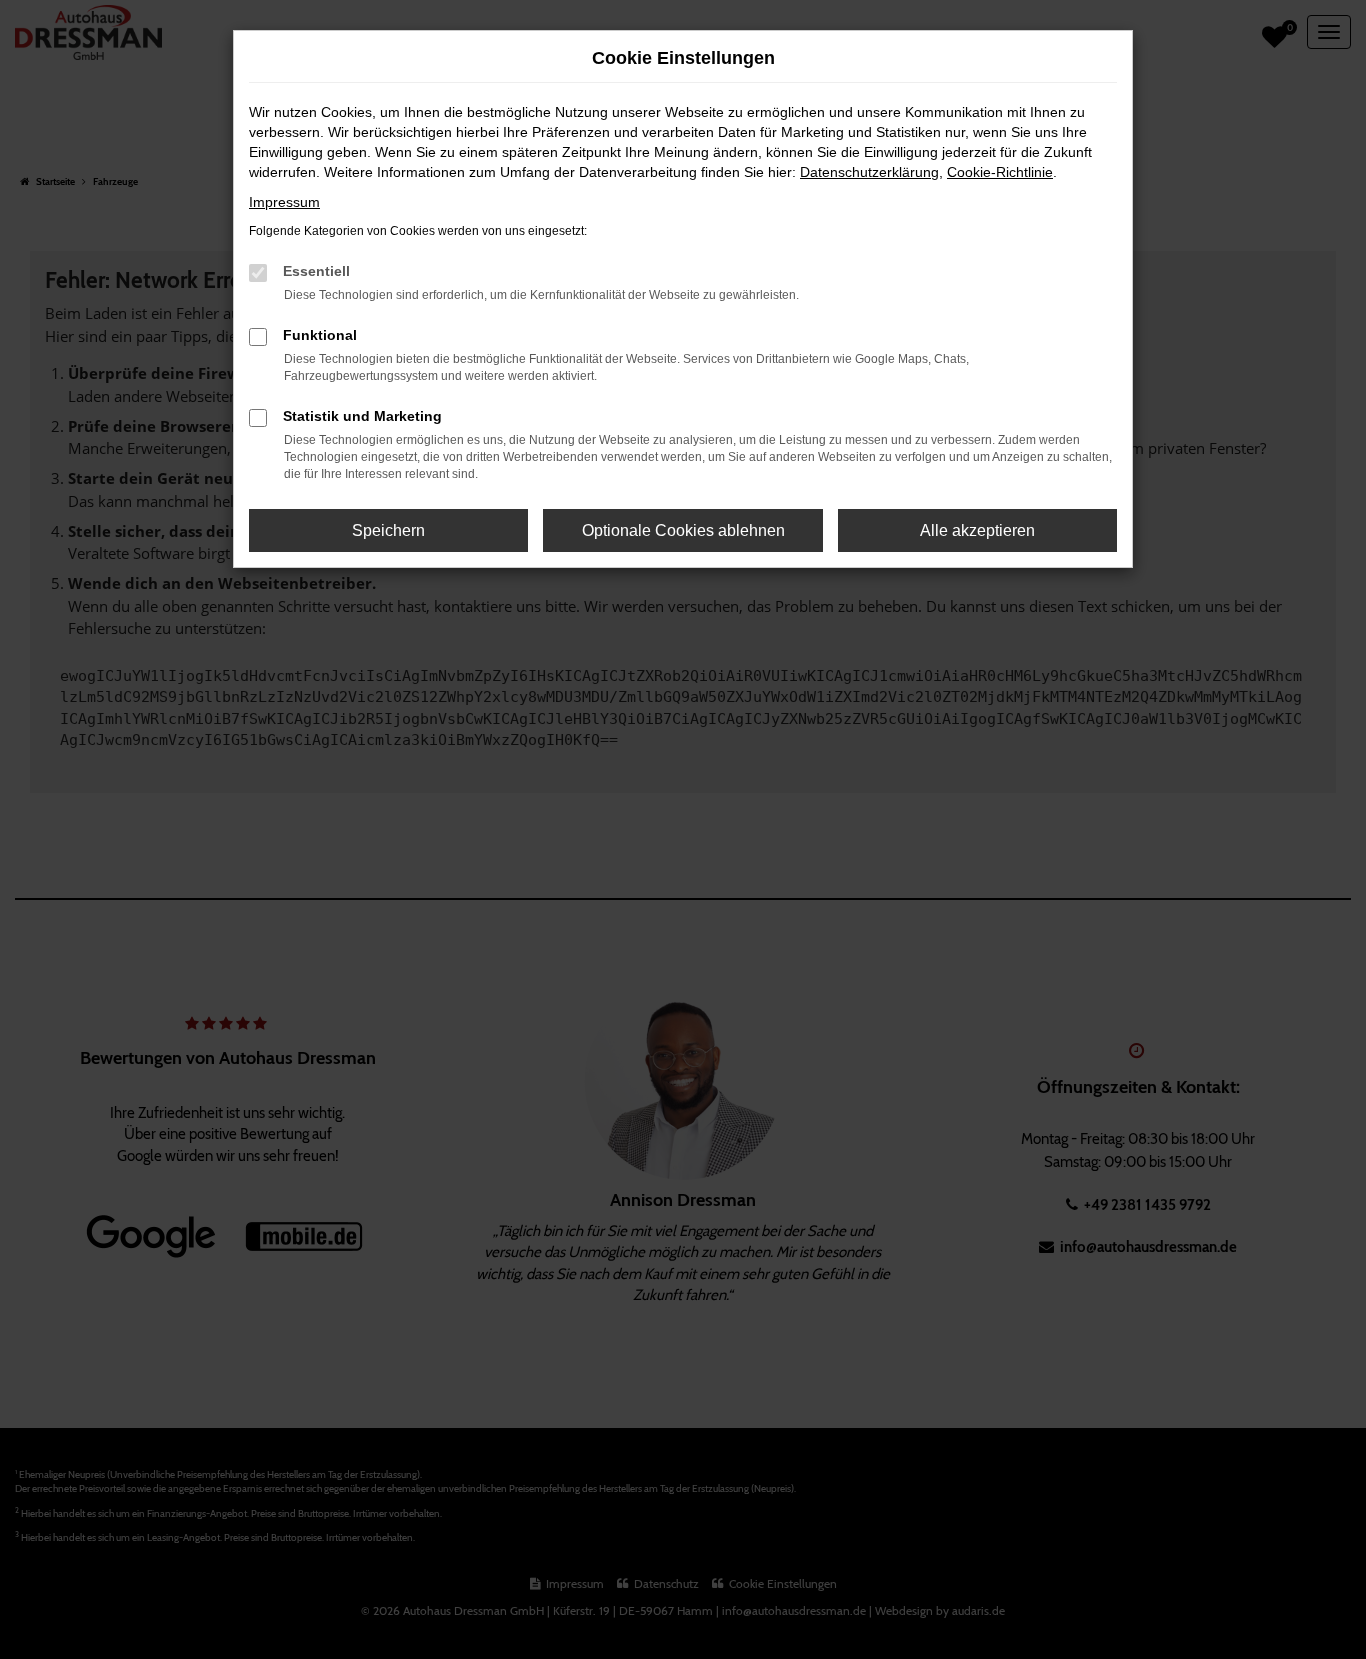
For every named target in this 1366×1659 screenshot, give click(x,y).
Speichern (388, 530)
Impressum (284, 202)
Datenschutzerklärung (869, 172)
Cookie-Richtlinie (1000, 172)
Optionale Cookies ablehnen (683, 530)
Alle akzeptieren (977, 530)
